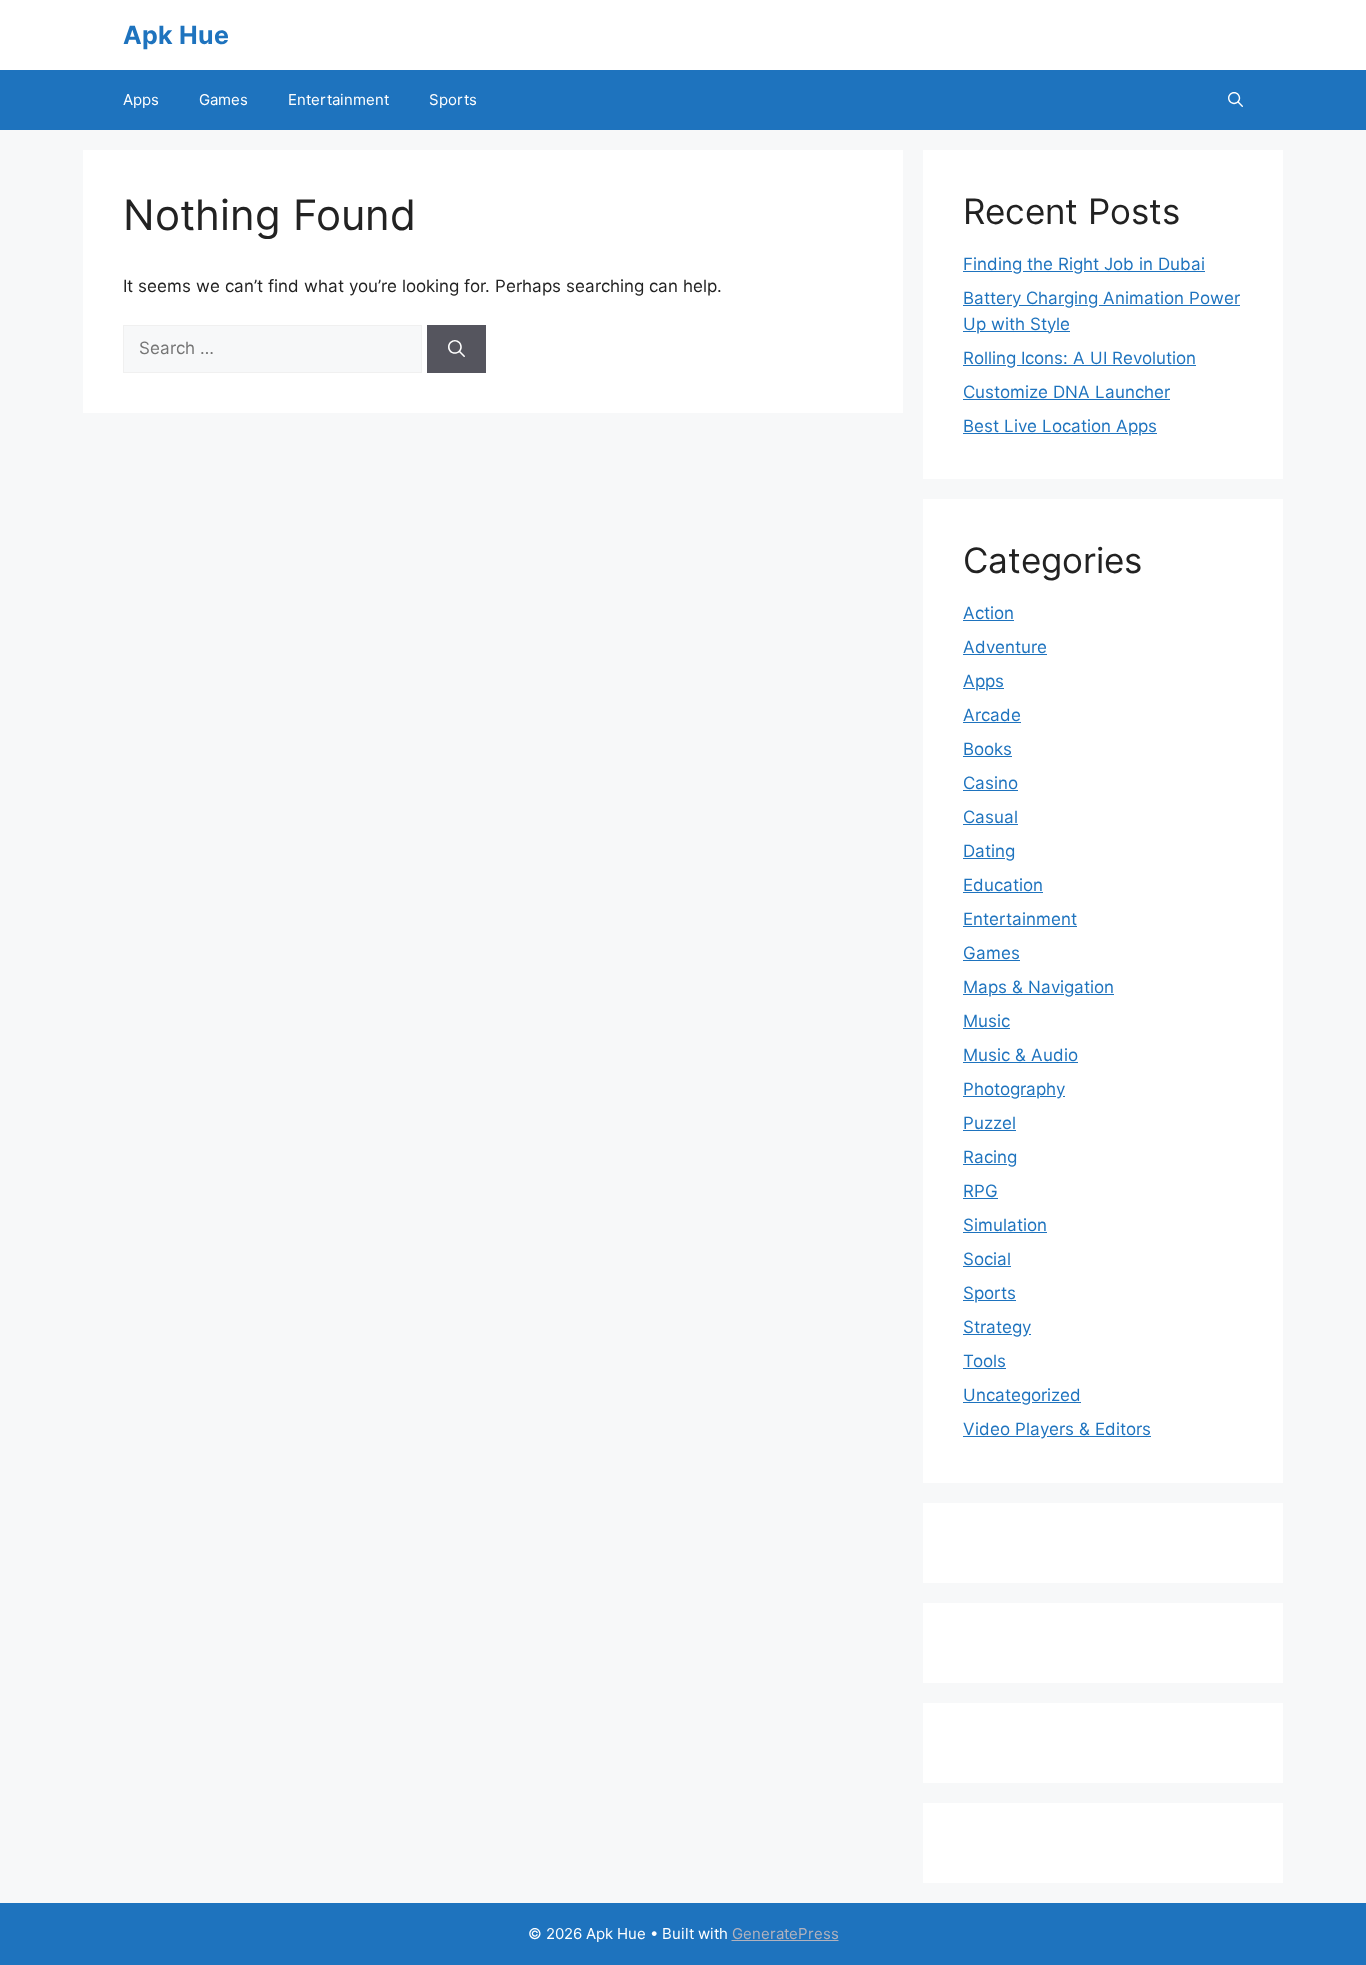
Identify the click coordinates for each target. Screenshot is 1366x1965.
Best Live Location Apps (1060, 426)
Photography (1014, 1089)
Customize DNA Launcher (1066, 392)
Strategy (997, 1327)
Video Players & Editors (1057, 1429)
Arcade (992, 715)
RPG (980, 1191)
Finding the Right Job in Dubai (1084, 264)
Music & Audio (1020, 1055)
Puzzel (989, 1123)
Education (1003, 885)
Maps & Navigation (1038, 987)
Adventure (1005, 647)
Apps (141, 99)
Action (988, 613)
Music (986, 1021)
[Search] (456, 349)
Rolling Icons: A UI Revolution (1079, 358)
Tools (984, 1361)
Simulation (1005, 1225)
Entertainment (338, 99)
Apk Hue (176, 35)
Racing (990, 1157)
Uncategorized (1022, 1395)
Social (987, 1259)
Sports (453, 99)
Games (223, 99)
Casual (990, 817)
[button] (1235, 100)
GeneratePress (785, 1933)
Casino (990, 783)
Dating (989, 851)
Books (987, 749)
